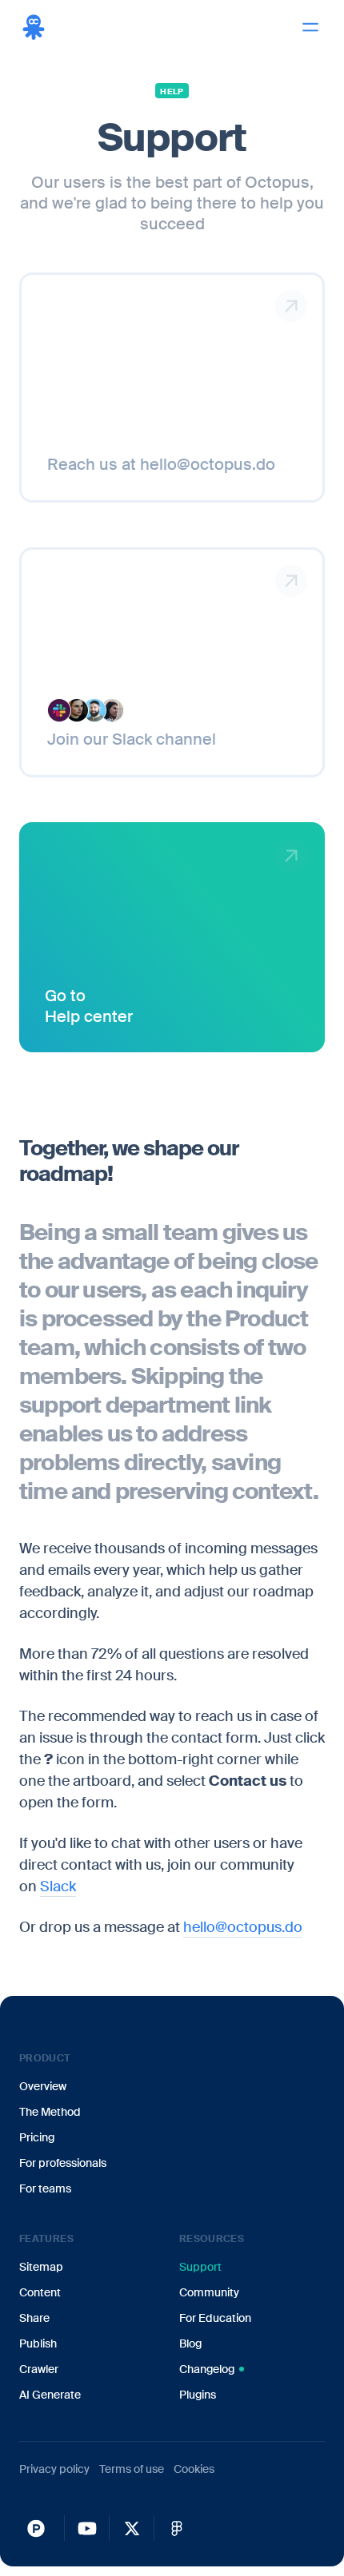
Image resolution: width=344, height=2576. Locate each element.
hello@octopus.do (243, 1927)
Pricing (37, 2137)
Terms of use (132, 2469)
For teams (45, 2188)
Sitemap (41, 2267)
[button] (310, 27)
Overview (43, 2086)
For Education (215, 2318)
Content (40, 2292)
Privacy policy (54, 2469)
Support (200, 2267)
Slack (58, 1886)
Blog (190, 2343)
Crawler (39, 2369)
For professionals (63, 2163)
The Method (50, 2112)
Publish (38, 2343)
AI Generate (50, 2395)
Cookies (194, 2469)
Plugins (198, 2395)
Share (34, 2318)
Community (209, 2292)
